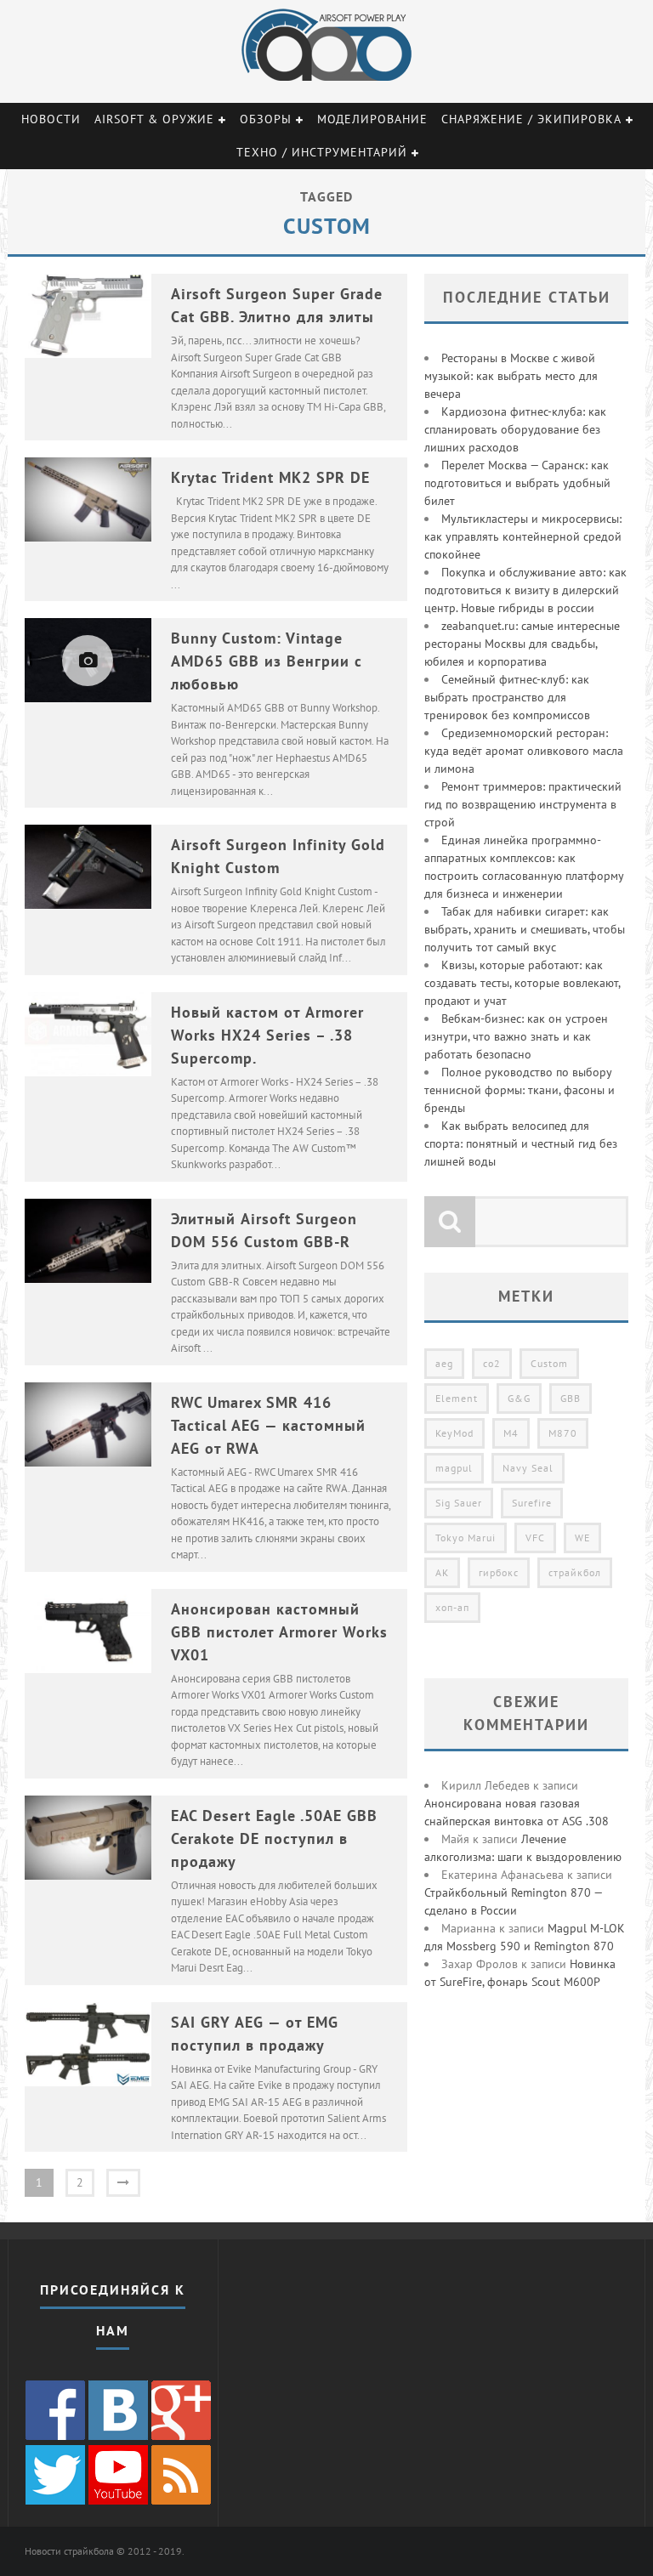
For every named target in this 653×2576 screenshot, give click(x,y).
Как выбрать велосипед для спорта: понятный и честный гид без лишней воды (521, 1143)
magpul (454, 1468)
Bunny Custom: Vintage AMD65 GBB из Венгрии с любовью (267, 661)
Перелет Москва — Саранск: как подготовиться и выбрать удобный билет (517, 483)
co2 (492, 1363)
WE (582, 1538)
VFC (535, 1538)
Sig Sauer (459, 1503)
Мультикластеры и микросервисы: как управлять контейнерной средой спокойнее (523, 536)
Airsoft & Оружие (154, 119)
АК (442, 1572)
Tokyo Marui (466, 1538)
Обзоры (266, 119)
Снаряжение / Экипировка (531, 119)
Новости (51, 119)
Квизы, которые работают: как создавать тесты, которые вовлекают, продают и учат (522, 983)
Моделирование (372, 119)
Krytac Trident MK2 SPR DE (270, 477)
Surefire (532, 1503)
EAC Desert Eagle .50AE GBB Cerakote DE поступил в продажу (274, 1838)
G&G (519, 1398)
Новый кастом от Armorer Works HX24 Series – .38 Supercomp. (267, 1035)
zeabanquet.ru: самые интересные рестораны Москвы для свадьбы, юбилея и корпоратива (522, 644)
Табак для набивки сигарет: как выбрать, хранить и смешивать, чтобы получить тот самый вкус (525, 929)
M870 (563, 1433)
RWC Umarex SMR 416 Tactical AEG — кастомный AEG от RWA (268, 1425)
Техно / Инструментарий (322, 152)
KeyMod (454, 1433)
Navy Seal (528, 1468)
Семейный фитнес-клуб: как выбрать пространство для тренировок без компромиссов (507, 697)
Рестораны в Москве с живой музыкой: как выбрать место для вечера (511, 376)
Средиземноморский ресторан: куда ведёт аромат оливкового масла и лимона (524, 751)
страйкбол (575, 1572)
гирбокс (499, 1572)
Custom (549, 1363)
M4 (511, 1433)
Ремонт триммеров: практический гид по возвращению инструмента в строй (523, 804)
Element (457, 1398)
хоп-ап (452, 1607)
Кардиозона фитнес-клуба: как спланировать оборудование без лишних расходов (515, 429)
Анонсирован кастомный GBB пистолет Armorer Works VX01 (279, 1632)
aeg (444, 1363)
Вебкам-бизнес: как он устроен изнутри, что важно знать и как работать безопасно (516, 1036)
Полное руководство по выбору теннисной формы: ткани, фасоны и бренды (520, 1090)
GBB (571, 1398)
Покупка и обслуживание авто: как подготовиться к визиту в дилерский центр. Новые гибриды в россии (525, 590)
